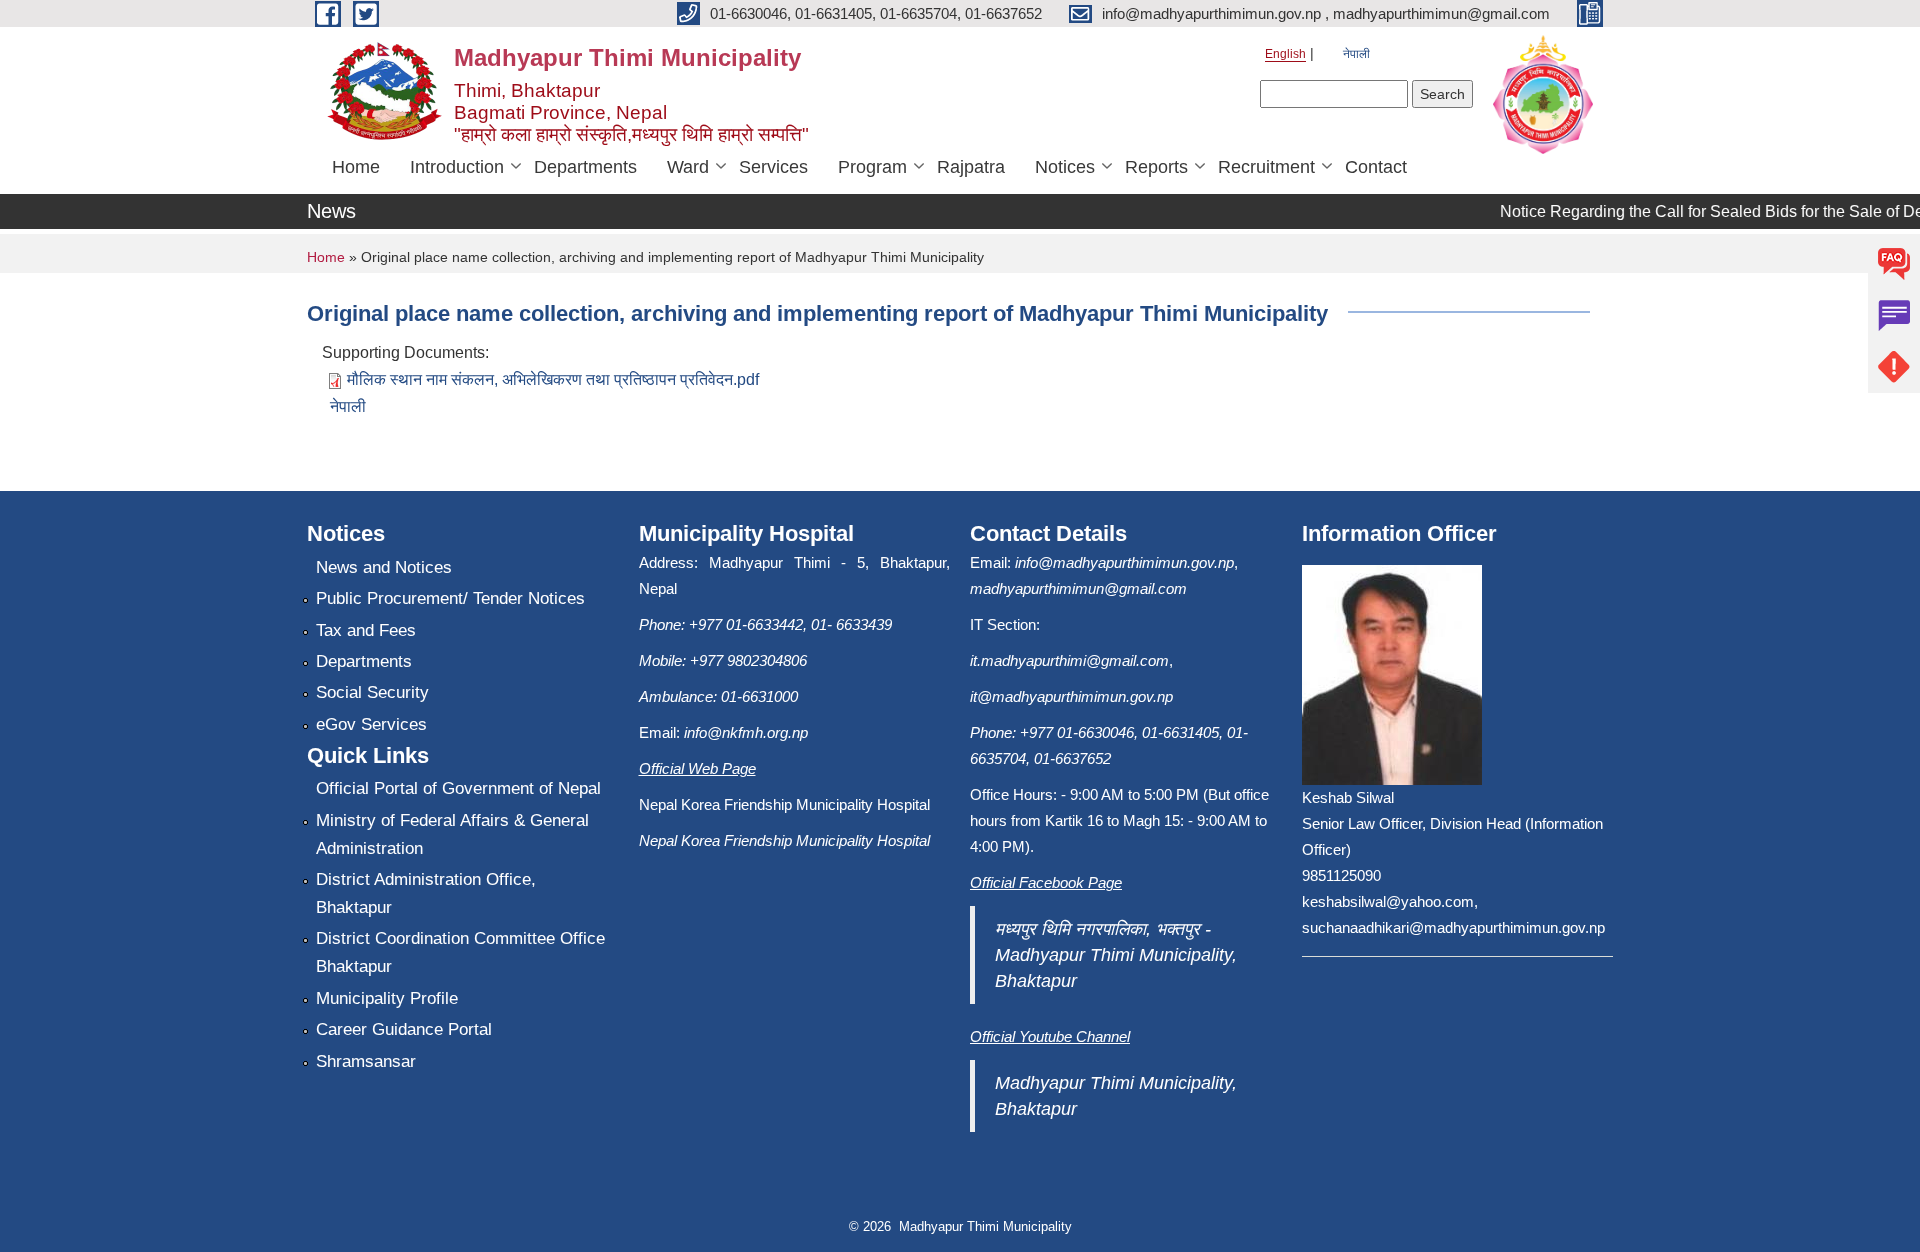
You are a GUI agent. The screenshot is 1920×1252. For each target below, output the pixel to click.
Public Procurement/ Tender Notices (450, 598)
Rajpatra (971, 167)
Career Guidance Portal (404, 1029)
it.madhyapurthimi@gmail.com (1069, 660)
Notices (1065, 167)
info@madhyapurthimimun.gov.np (1124, 562)
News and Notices (384, 567)
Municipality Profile (387, 998)
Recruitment (1266, 167)
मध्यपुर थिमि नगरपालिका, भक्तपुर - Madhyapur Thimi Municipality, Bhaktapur (1116, 955)
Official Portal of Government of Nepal (458, 788)
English (1285, 54)
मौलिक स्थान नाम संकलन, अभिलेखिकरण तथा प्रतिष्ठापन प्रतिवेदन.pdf (553, 379)
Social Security (372, 692)
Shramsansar (366, 1061)
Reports (1156, 167)
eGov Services (371, 724)
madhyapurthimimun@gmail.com (1078, 588)
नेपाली (1356, 54)
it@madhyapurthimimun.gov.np (1071, 696)
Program (872, 167)
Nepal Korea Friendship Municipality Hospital (784, 840)
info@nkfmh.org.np (746, 732)
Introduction (457, 167)
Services (773, 167)
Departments (585, 167)
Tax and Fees (366, 630)
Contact (1376, 167)
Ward (688, 167)
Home (356, 167)
